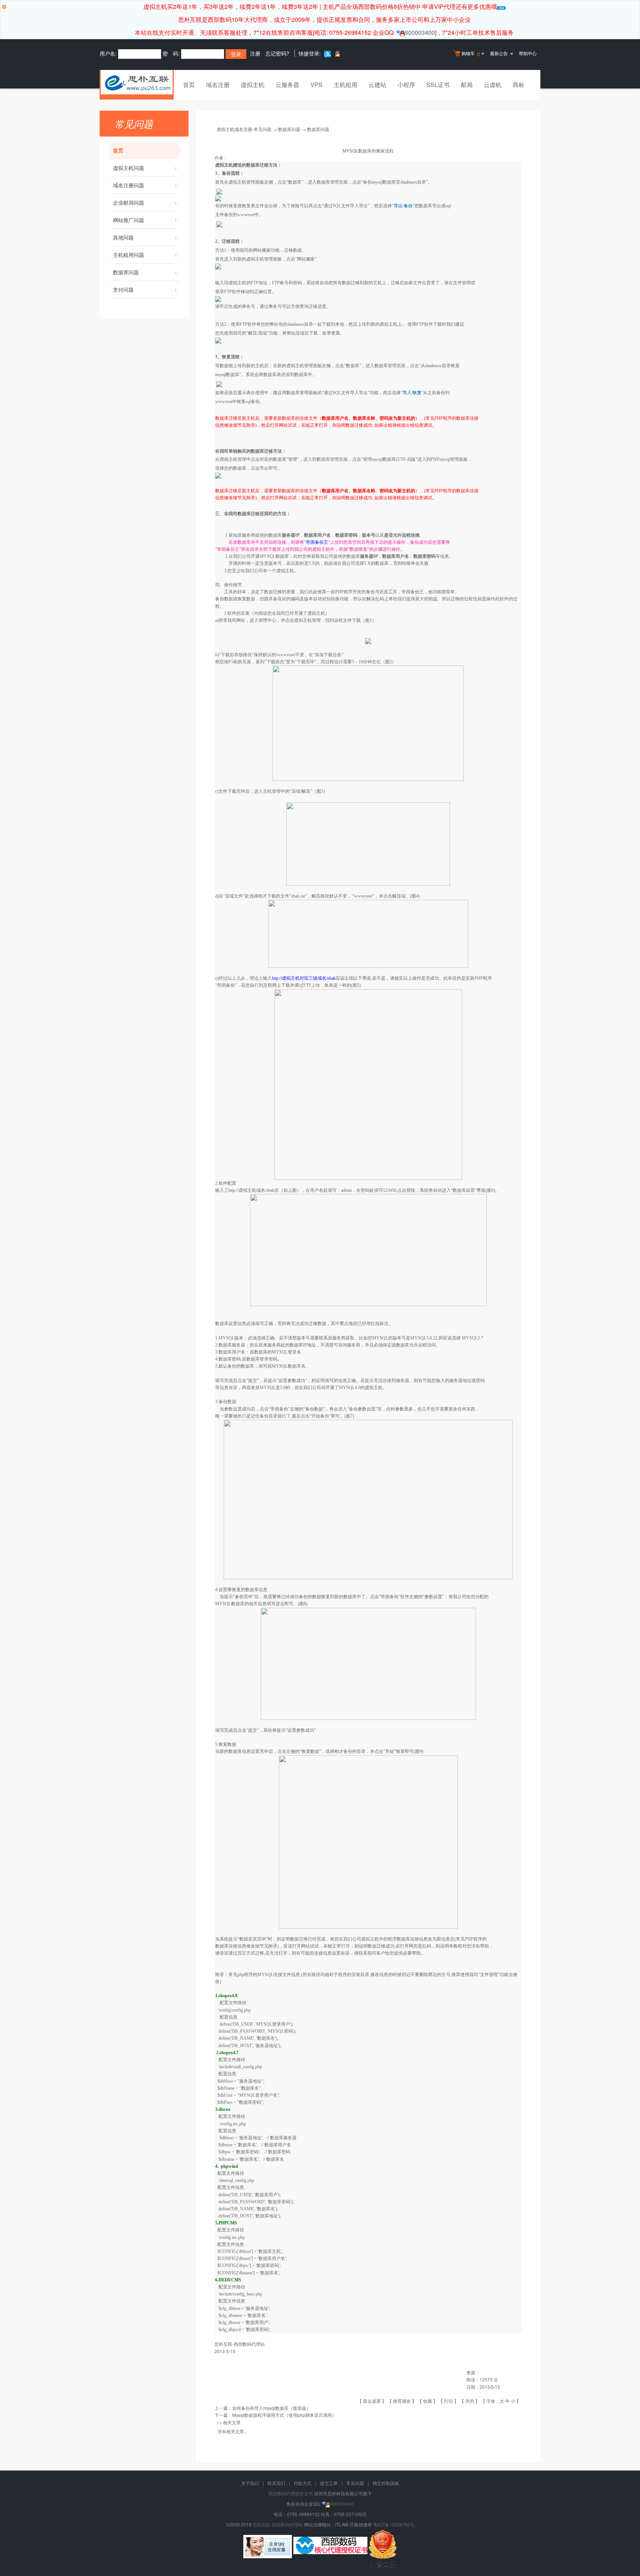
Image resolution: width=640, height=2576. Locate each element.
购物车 (471, 54)
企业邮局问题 (129, 202)
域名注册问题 (129, 185)
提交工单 (329, 2483)
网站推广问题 (129, 220)
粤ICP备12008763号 (394, 2524)
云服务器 (287, 85)
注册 (255, 53)
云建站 (377, 85)
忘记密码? (277, 53)
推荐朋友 (402, 2401)
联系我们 (276, 2483)
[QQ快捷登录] (337, 53)
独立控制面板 (386, 2483)
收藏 (427, 2401)
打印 (449, 2401)
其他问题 (123, 237)
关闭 (470, 2401)
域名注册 (218, 85)
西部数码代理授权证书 (291, 2493)
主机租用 (346, 85)
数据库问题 (126, 272)
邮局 (467, 85)
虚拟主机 (253, 85)
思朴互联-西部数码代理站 (278, 2524)
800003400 (420, 32)
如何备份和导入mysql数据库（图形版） (271, 2408)
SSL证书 (438, 85)
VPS (316, 85)
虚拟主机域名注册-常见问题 (244, 129)
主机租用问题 (129, 255)
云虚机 (493, 85)
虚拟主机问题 (129, 168)
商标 (519, 85)
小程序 (406, 85)
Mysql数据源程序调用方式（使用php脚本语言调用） (284, 2415)
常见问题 (355, 2483)
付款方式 (303, 2483)
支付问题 (123, 289)
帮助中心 (528, 53)
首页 (189, 85)
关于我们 (250, 2483)
